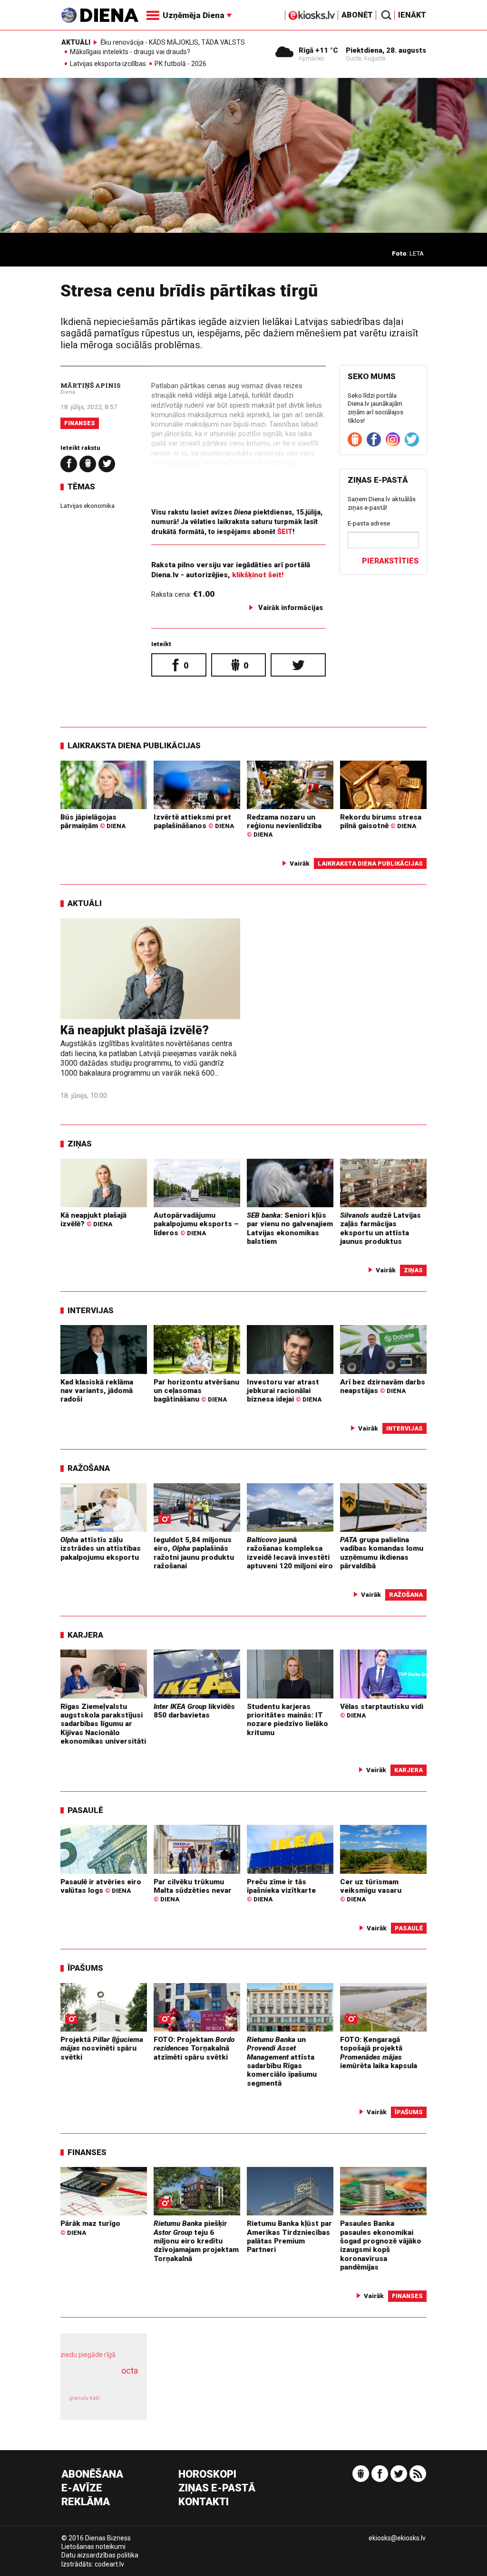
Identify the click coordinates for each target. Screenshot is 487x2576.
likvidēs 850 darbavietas (194, 1711)
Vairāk (300, 863)
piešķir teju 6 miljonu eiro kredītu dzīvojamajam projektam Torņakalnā (196, 2241)
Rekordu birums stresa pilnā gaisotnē (381, 821)
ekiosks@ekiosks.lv (397, 2538)
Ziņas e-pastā (217, 2488)
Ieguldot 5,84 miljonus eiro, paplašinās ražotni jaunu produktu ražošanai (194, 1553)
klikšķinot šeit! (258, 575)
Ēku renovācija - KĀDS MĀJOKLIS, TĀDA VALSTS (173, 42)
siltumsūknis (123, 2403)
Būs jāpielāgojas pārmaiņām (93, 821)
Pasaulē (85, 1810)
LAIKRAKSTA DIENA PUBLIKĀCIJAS (134, 745)
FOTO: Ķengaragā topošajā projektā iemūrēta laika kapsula (379, 2053)
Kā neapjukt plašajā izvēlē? (135, 1030)
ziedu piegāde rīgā (88, 2355)
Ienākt (412, 15)
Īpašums (85, 1968)
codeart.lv (109, 2564)
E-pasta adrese (369, 523)
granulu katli (84, 2398)
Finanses (80, 423)
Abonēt (357, 15)
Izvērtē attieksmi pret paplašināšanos (194, 821)
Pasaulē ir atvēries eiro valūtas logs (101, 1886)
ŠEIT (285, 532)
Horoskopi (207, 2475)
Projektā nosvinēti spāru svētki (102, 2048)
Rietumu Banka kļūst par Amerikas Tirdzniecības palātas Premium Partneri (289, 2237)
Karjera (85, 1635)
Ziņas (80, 1144)
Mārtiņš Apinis (91, 385)
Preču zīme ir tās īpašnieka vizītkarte (281, 1890)
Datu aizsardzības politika (100, 2555)
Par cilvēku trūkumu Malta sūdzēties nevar (193, 1890)
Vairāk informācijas (291, 608)
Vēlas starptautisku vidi (382, 1711)
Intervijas (91, 1310)
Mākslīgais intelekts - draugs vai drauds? (130, 52)
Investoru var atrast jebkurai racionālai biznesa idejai (284, 1391)
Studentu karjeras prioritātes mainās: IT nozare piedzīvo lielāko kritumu (287, 1720)
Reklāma (86, 2502)
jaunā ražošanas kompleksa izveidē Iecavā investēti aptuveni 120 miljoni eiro (290, 1553)
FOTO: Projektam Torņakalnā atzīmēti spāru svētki (194, 2048)
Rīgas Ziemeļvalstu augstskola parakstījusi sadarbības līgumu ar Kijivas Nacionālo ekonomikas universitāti (103, 1724)
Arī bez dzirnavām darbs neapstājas (383, 1386)
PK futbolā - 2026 (180, 64)
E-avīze (82, 2488)
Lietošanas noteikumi (93, 2547)
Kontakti (204, 2502)
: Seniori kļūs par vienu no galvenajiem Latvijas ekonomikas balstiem (290, 1228)
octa (130, 2371)
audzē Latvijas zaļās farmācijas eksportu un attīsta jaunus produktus (380, 1228)
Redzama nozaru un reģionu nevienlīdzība (284, 826)
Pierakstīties (390, 561)
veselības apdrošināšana (101, 2381)
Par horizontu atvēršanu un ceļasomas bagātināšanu (196, 1391)
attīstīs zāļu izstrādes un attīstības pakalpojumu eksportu (101, 1549)
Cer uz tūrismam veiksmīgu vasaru (371, 1890)
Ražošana (89, 1468)
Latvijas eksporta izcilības (108, 64)
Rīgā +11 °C (318, 50)
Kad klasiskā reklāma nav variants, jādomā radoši (97, 1391)
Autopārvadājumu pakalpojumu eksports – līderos (196, 1224)
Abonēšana (92, 2475)
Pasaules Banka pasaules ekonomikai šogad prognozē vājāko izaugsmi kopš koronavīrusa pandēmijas (381, 2245)
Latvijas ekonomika (88, 506)
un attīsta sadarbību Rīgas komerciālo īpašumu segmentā (282, 2061)
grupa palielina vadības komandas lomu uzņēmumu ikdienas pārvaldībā (382, 1553)
